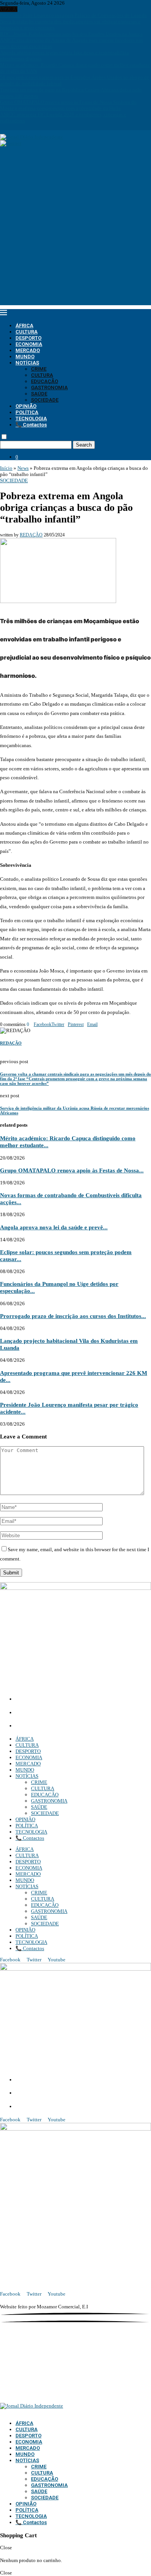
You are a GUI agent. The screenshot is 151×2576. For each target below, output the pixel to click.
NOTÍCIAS (27, 363)
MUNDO (25, 357)
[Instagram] (7, 127)
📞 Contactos (31, 425)
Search (84, 445)
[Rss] (28, 127)
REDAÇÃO (31, 535)
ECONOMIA (29, 344)
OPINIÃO (26, 406)
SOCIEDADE (45, 400)
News (23, 468)
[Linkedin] (12, 127)
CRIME (39, 369)
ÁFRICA (24, 326)
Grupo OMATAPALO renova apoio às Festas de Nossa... (72, 1170)
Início (6, 468)
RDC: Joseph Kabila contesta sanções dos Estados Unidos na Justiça (71, 34)
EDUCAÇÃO (45, 381)
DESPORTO (28, 338)
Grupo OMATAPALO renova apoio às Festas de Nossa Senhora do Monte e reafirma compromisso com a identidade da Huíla (68, 105)
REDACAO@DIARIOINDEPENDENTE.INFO (69, 1726)
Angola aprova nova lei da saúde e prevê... (54, 1227)
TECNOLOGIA (31, 418)
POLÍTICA (27, 412)
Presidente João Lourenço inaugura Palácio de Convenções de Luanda (73, 15)
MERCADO (28, 350)
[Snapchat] (23, 127)
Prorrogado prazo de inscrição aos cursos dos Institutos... (73, 1316)
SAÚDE (39, 394)
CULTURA (27, 332)
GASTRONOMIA (49, 388)
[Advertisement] (75, 230)
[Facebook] (2, 127)
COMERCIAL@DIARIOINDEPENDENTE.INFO (74, 1713)
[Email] (18, 127)
